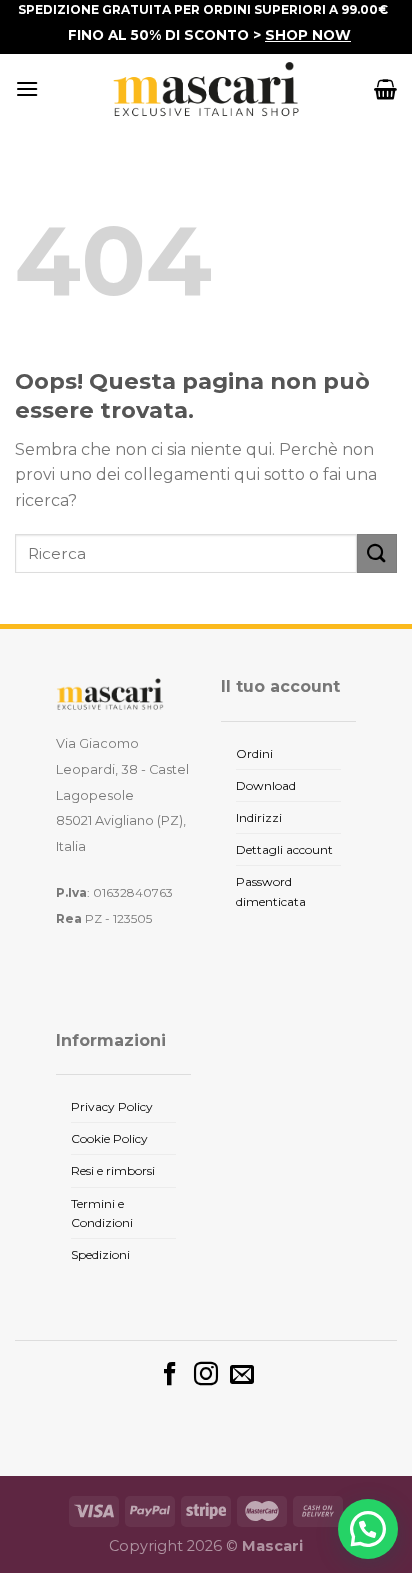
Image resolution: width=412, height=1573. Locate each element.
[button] (368, 1529)
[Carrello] (385, 89)
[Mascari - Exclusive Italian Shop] (206, 89)
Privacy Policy (112, 1106)
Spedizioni (100, 1254)
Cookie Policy (109, 1138)
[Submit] (377, 553)
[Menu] (27, 88)
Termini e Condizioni (102, 1213)
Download (266, 785)
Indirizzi (259, 817)
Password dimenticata (271, 891)
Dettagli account (284, 849)
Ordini (254, 753)
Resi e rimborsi (113, 1170)
